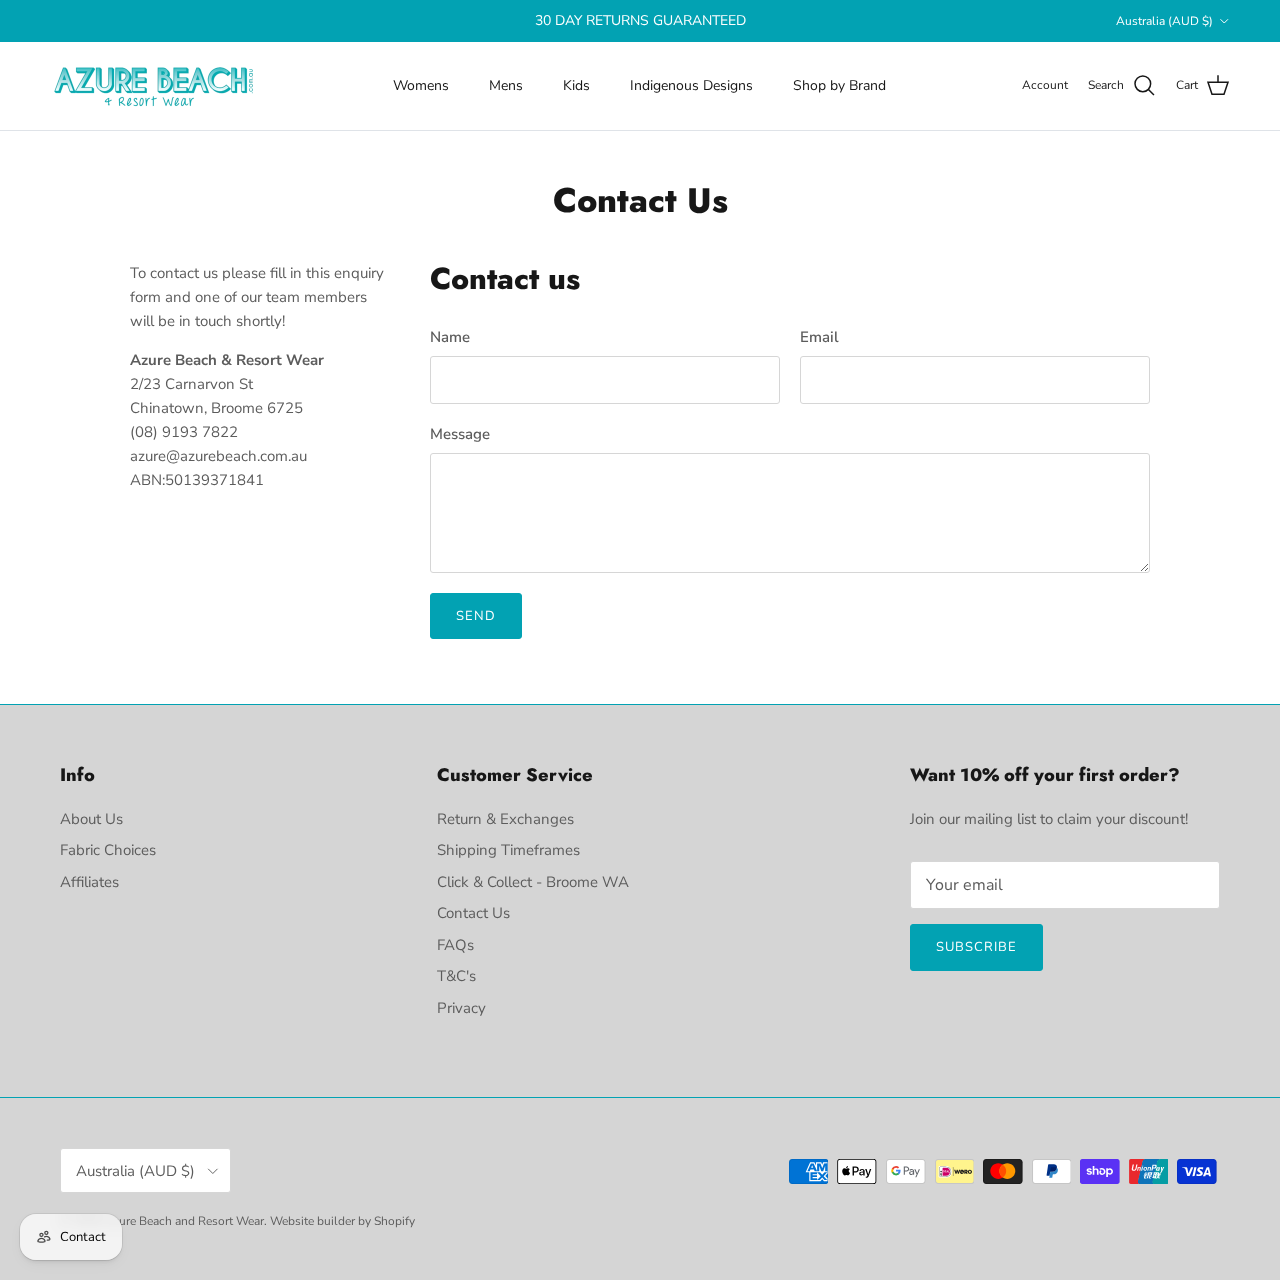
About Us (91, 819)
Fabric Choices (108, 850)
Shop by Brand (839, 85)
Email (819, 337)
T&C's (456, 976)
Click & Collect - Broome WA (533, 882)
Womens (421, 85)
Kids (576, 85)
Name (450, 337)
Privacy (461, 1008)
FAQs (455, 945)
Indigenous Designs (691, 85)
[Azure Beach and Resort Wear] (155, 86)
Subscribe (976, 947)
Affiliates (89, 882)
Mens (506, 85)
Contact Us (473, 913)
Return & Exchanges (505, 819)
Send (476, 616)
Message (460, 434)
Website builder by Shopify (342, 1221)
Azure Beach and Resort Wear (184, 1221)
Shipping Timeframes (508, 850)
